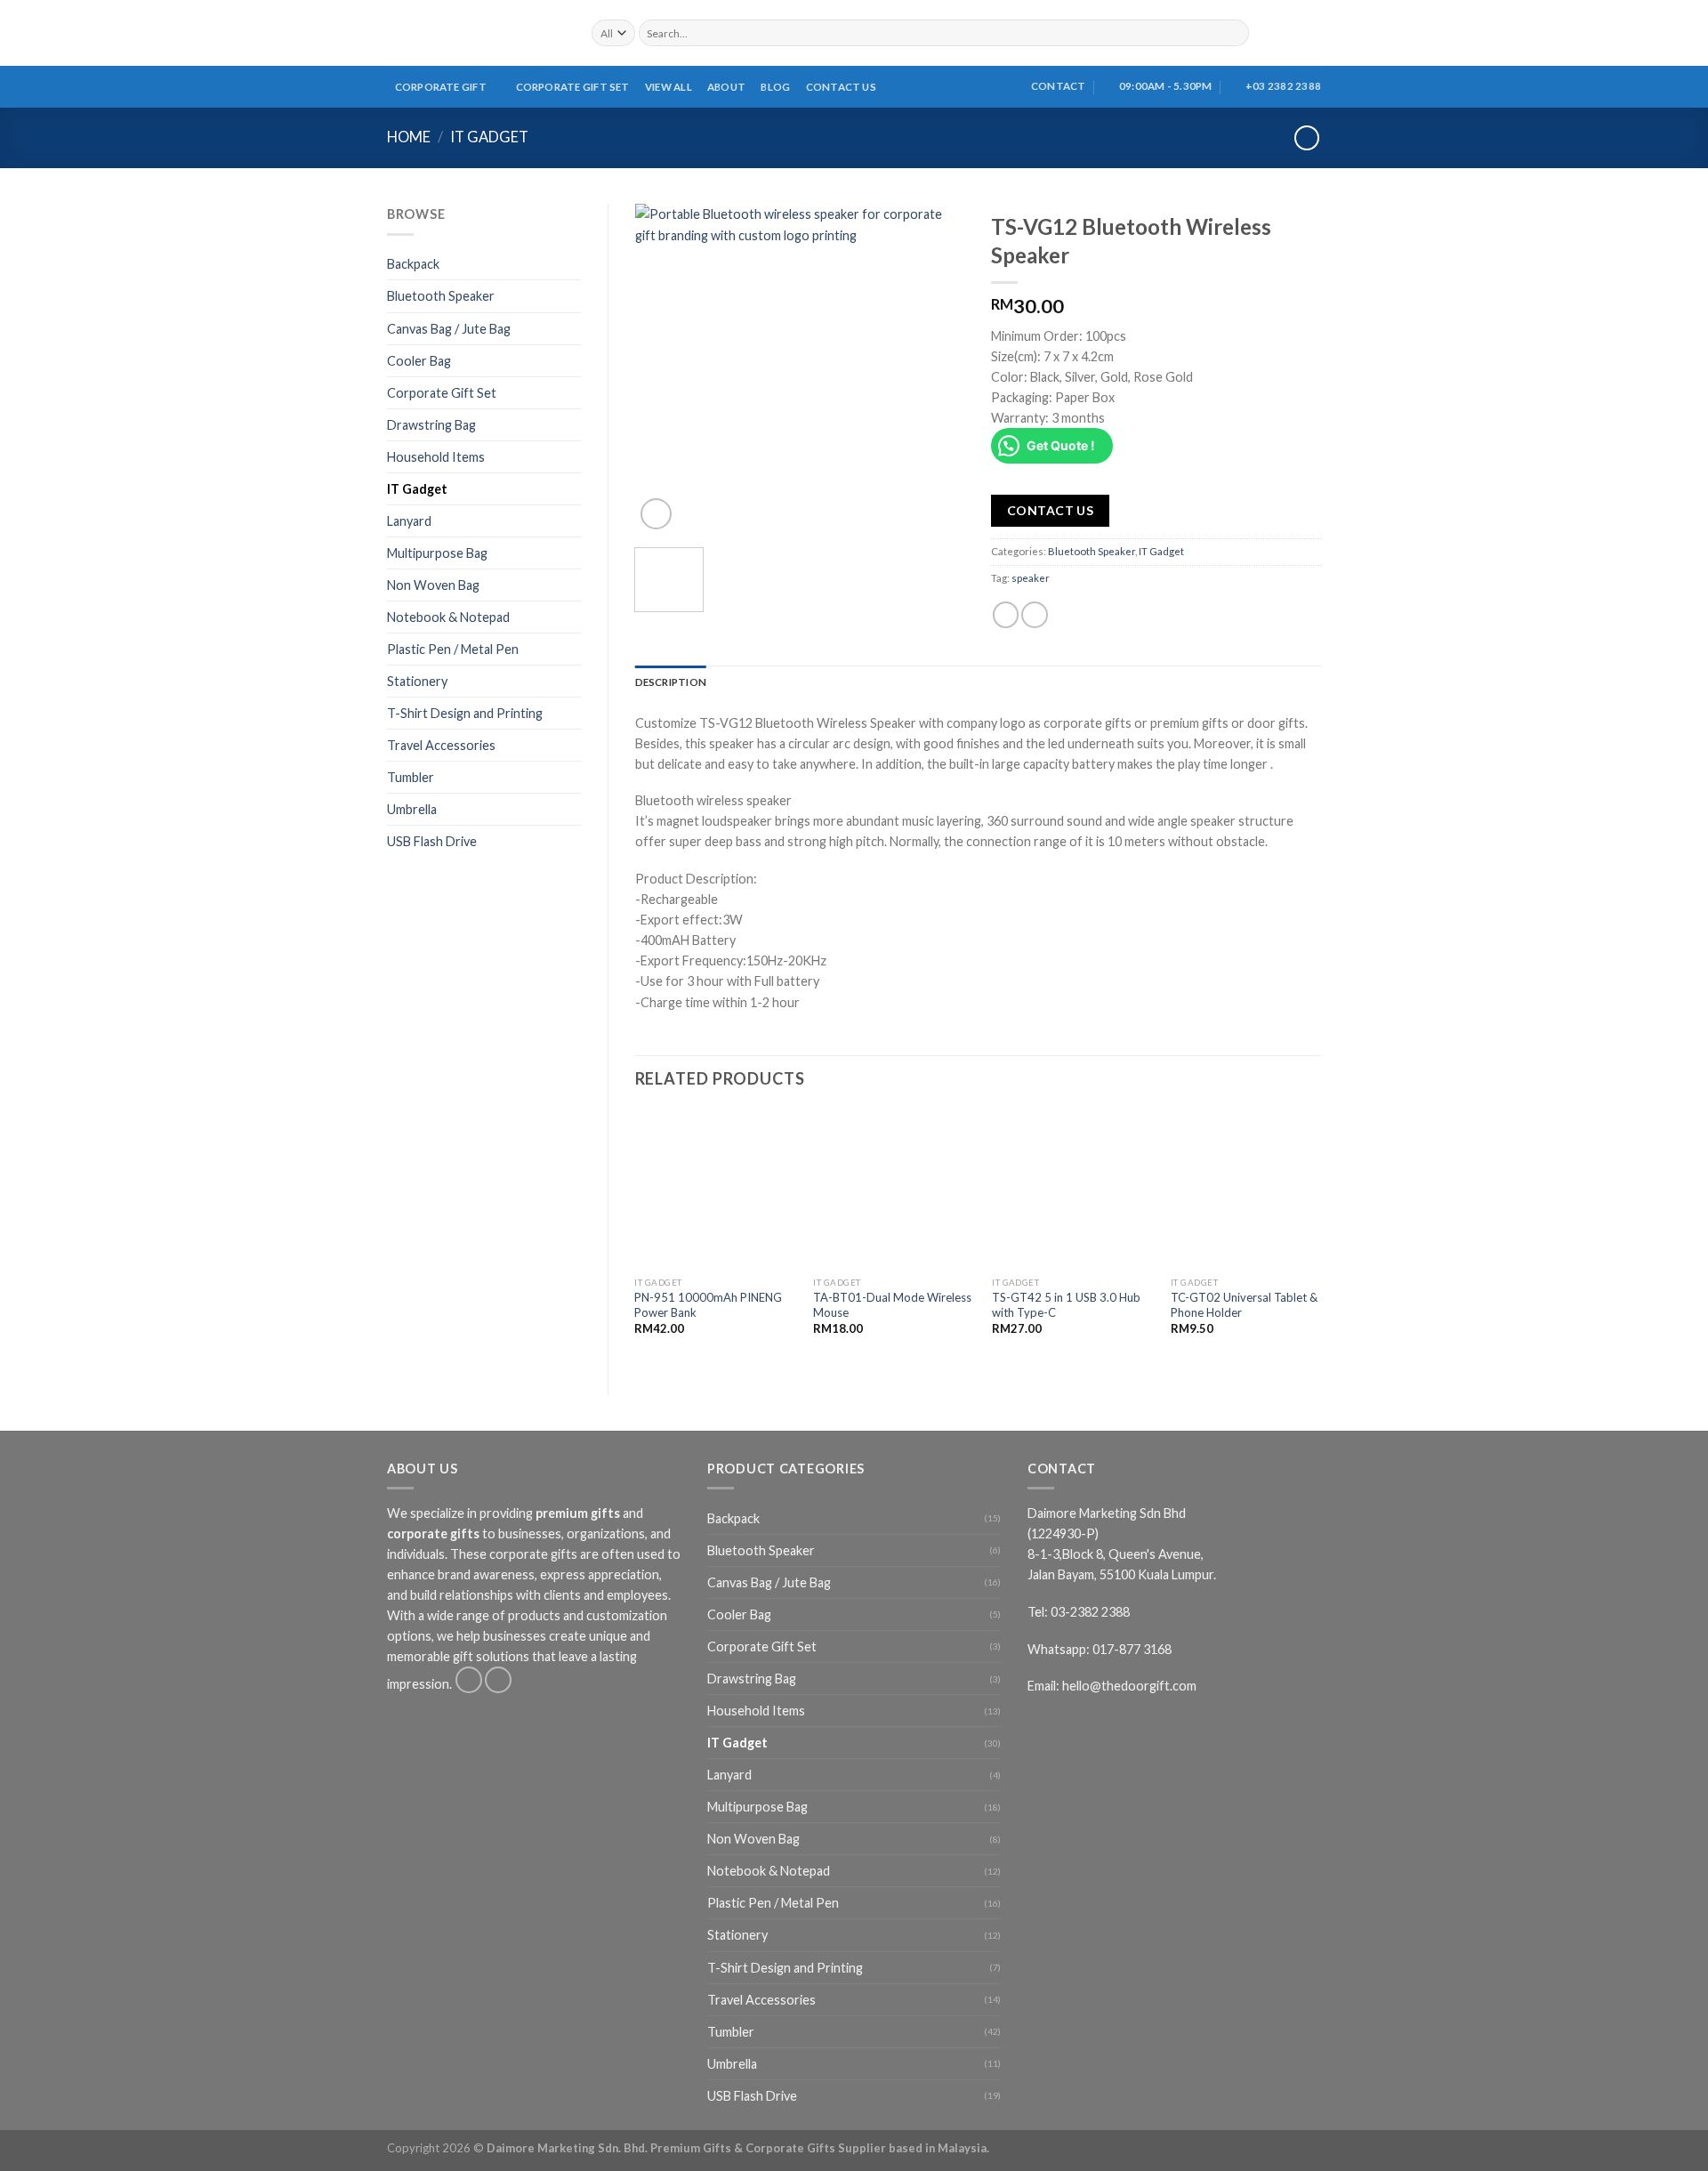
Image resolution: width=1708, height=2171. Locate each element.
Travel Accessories (441, 745)
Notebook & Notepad (448, 617)
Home (409, 137)
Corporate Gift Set (573, 87)
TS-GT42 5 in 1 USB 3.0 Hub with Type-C (1066, 1305)
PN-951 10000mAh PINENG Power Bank (708, 1305)
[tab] (671, 682)
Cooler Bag (419, 361)
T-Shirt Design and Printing (465, 713)
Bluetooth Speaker (441, 296)
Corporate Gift (441, 87)
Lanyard (409, 521)
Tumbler (411, 777)
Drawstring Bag (431, 425)
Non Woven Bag (433, 585)
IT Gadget (489, 137)
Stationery (417, 681)
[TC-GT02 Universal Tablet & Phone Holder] (1250, 1190)
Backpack (413, 264)
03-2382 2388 (1090, 1612)
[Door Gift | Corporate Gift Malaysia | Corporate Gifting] (476, 33)
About (726, 87)
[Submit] (1235, 33)
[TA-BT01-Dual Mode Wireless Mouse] (892, 1190)
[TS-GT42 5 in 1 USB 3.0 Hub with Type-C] (1071, 1190)
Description (671, 682)
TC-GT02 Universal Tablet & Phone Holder (1244, 1305)
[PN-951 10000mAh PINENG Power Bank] (713, 1190)
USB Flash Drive (432, 841)
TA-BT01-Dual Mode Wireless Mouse (892, 1305)
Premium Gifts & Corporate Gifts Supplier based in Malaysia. (820, 2148)
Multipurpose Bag (437, 553)
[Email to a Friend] (1035, 615)
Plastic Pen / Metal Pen (453, 649)
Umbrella (412, 809)
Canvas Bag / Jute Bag (449, 329)
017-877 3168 (1132, 1649)
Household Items (436, 457)
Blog (775, 87)
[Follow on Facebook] (469, 1680)
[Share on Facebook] (1006, 615)
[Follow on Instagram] (498, 1680)
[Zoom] (656, 514)
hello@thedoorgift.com (1129, 1686)
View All (669, 87)
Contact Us (841, 87)
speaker (1031, 578)
